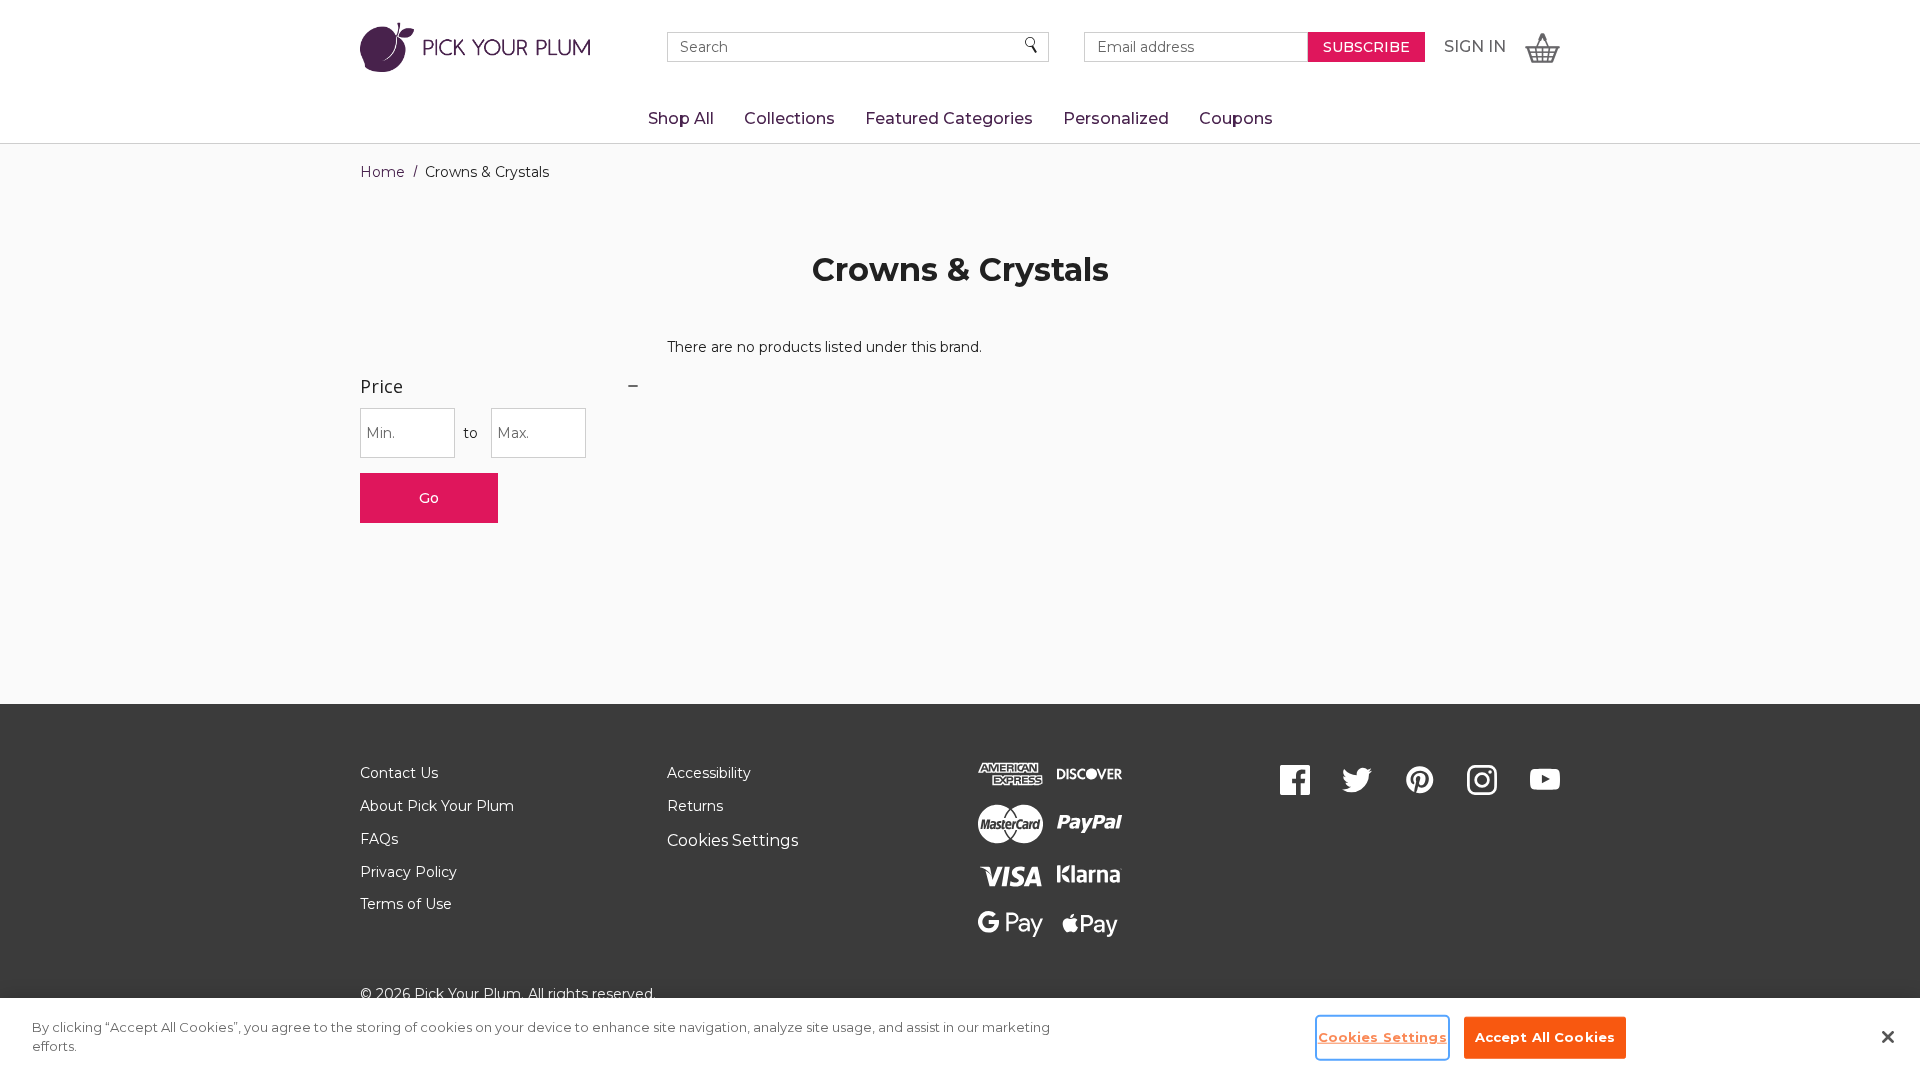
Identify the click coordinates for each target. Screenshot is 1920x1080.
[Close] (1888, 1037)
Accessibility (709, 773)
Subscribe (1366, 47)
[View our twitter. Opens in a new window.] (1357, 780)
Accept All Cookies (1545, 1037)
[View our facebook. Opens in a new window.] (1295, 780)
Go (429, 498)
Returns (695, 806)
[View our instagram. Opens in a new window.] (1482, 780)
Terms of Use (406, 904)
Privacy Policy (408, 872)
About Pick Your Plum (437, 806)
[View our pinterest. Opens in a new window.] (1420, 780)
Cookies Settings (732, 840)
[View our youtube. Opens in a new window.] (1545, 780)
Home (382, 172)
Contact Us (399, 773)
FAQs (379, 839)
